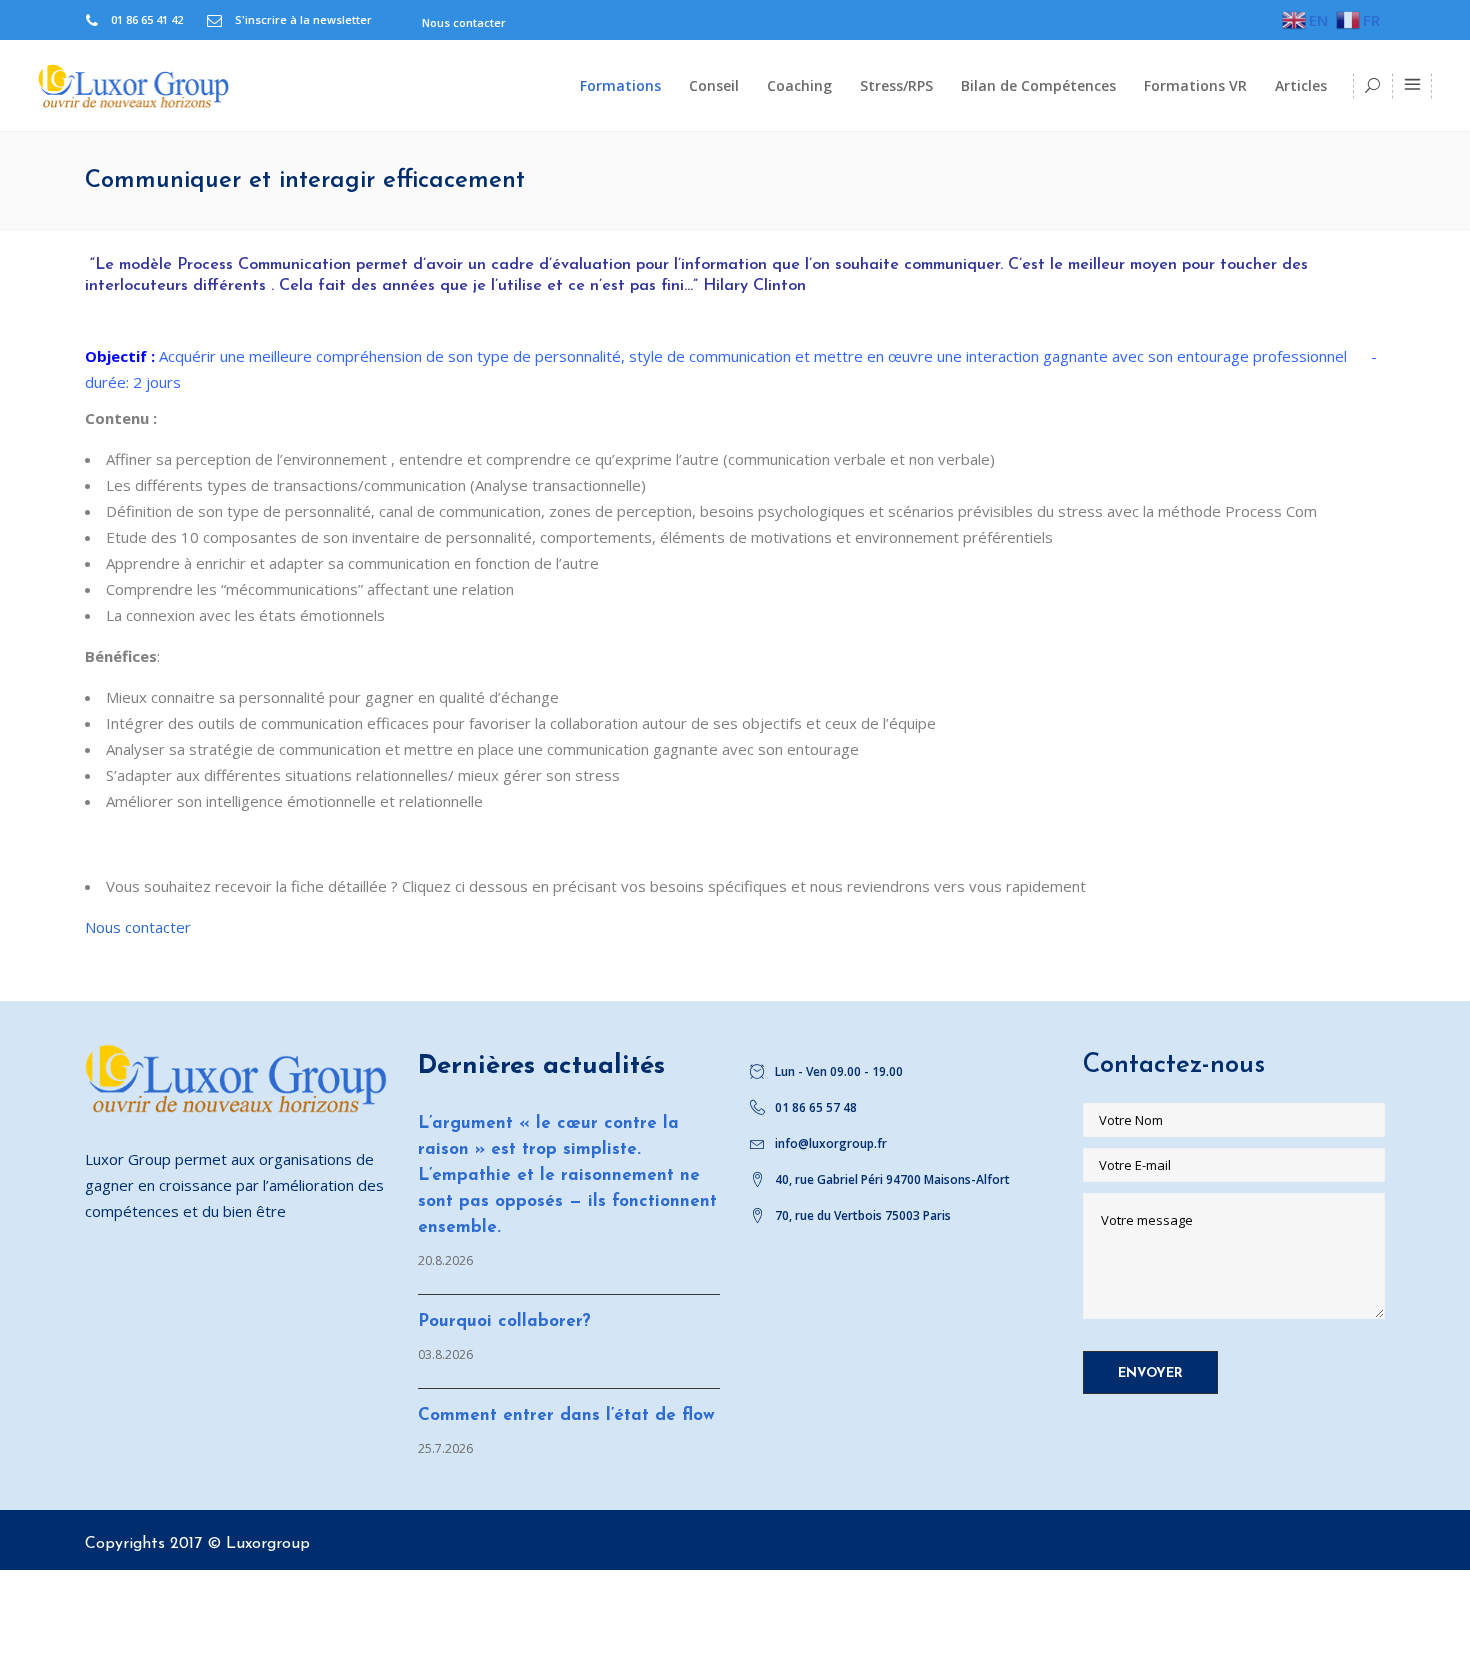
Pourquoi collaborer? (504, 1321)
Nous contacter (138, 927)
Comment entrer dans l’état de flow (566, 1415)
